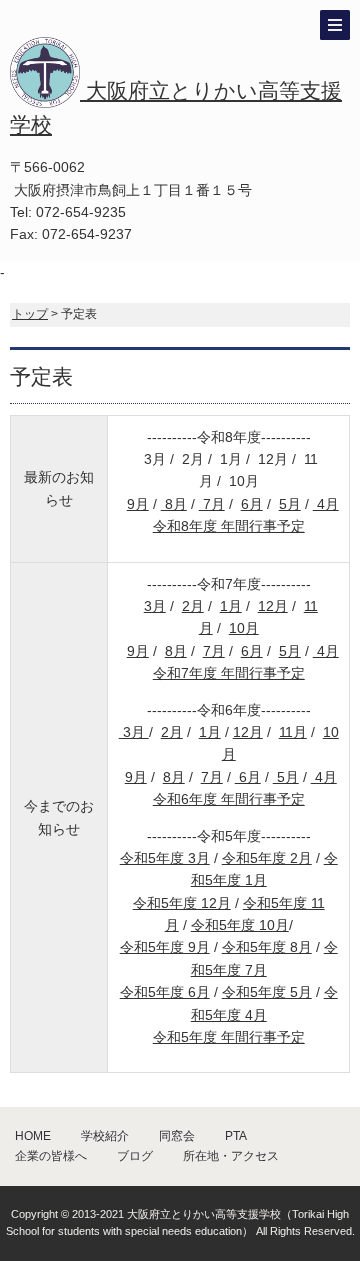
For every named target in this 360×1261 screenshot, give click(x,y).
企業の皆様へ (51, 1156)
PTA (236, 1136)
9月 (138, 504)
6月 (252, 504)
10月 (244, 628)
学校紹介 (105, 1136)
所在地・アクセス (231, 1156)
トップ (30, 314)
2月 (193, 606)
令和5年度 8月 (267, 947)
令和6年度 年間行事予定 (229, 799)
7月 (212, 504)
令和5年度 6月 (165, 992)
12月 (273, 606)
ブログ (135, 1156)
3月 (155, 606)
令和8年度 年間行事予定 (229, 526)
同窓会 (177, 1136)
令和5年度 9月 (165, 947)
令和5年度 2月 (267, 858)
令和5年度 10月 (240, 925)
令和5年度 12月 (182, 903)
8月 (174, 504)
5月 (290, 504)
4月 (326, 504)
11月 (293, 732)
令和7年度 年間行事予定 (229, 673)
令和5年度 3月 (165, 858)
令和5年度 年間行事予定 (229, 1037)
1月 (231, 606)
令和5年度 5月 (267, 992)
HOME (33, 1136)
